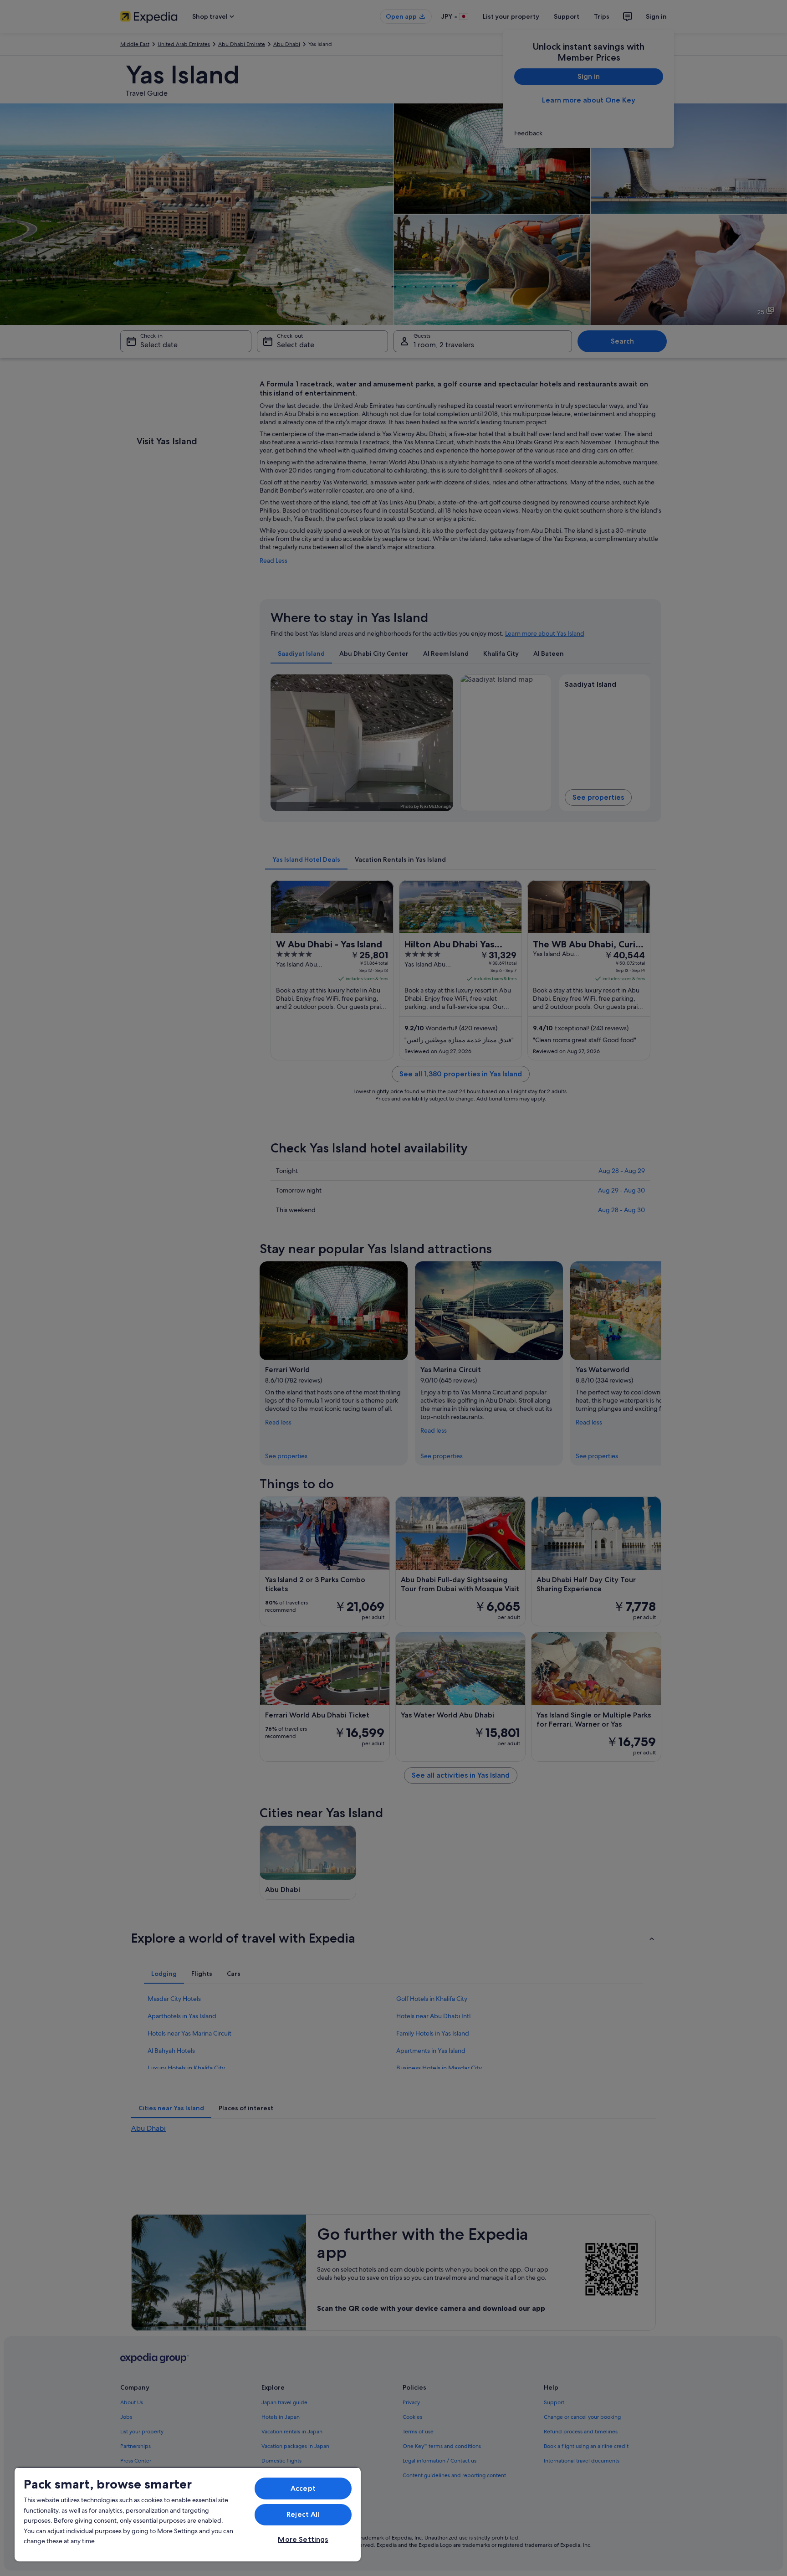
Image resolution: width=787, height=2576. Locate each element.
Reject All (303, 2514)
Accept (303, 2488)
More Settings (303, 2539)
